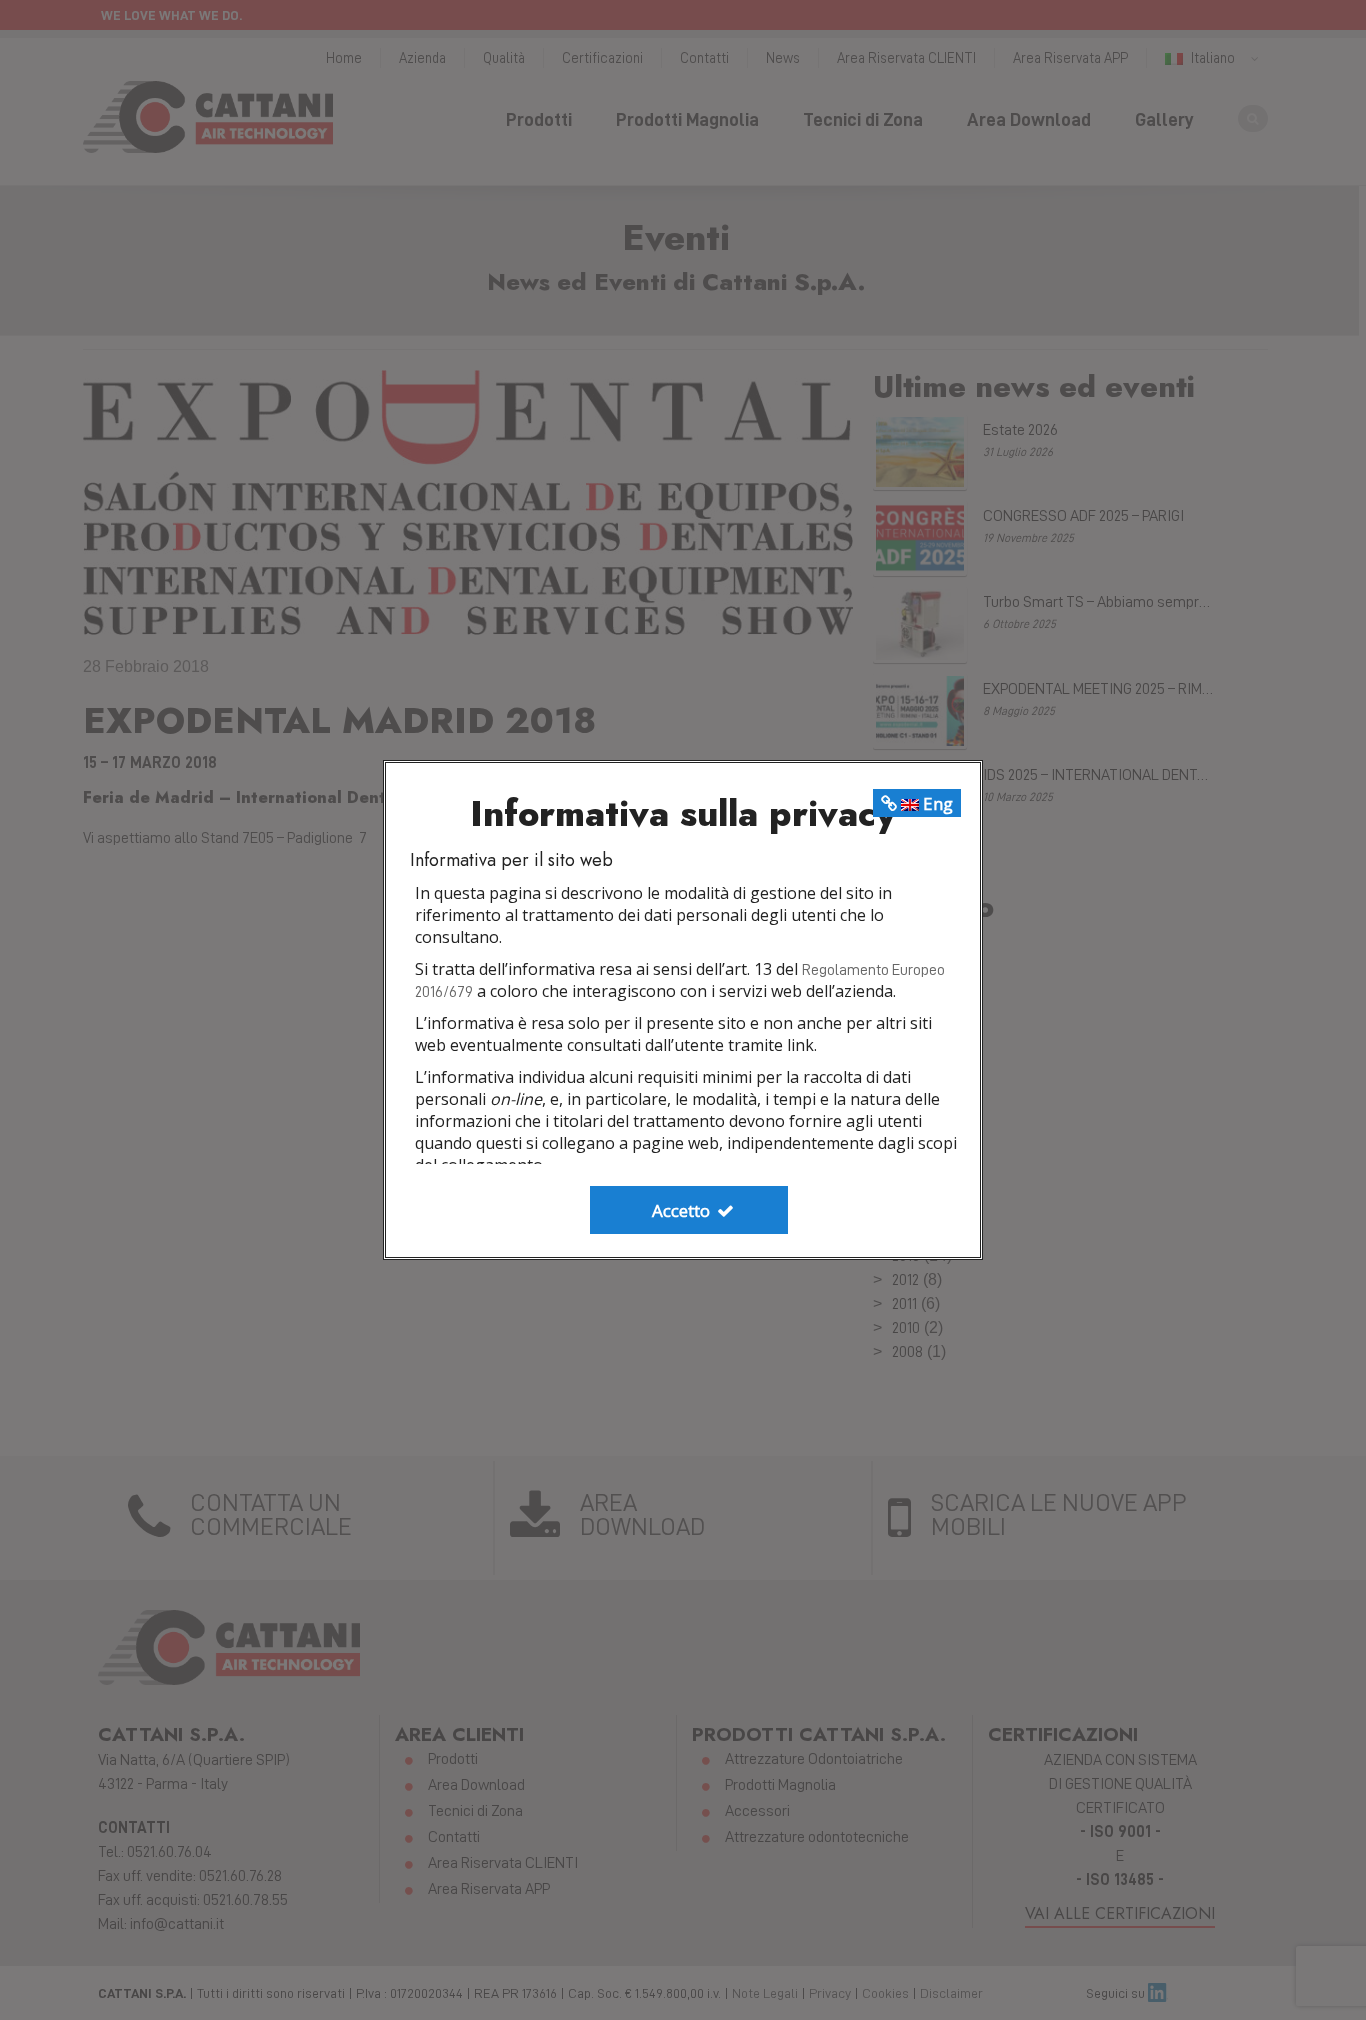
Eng (936, 803)
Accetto (683, 1210)
